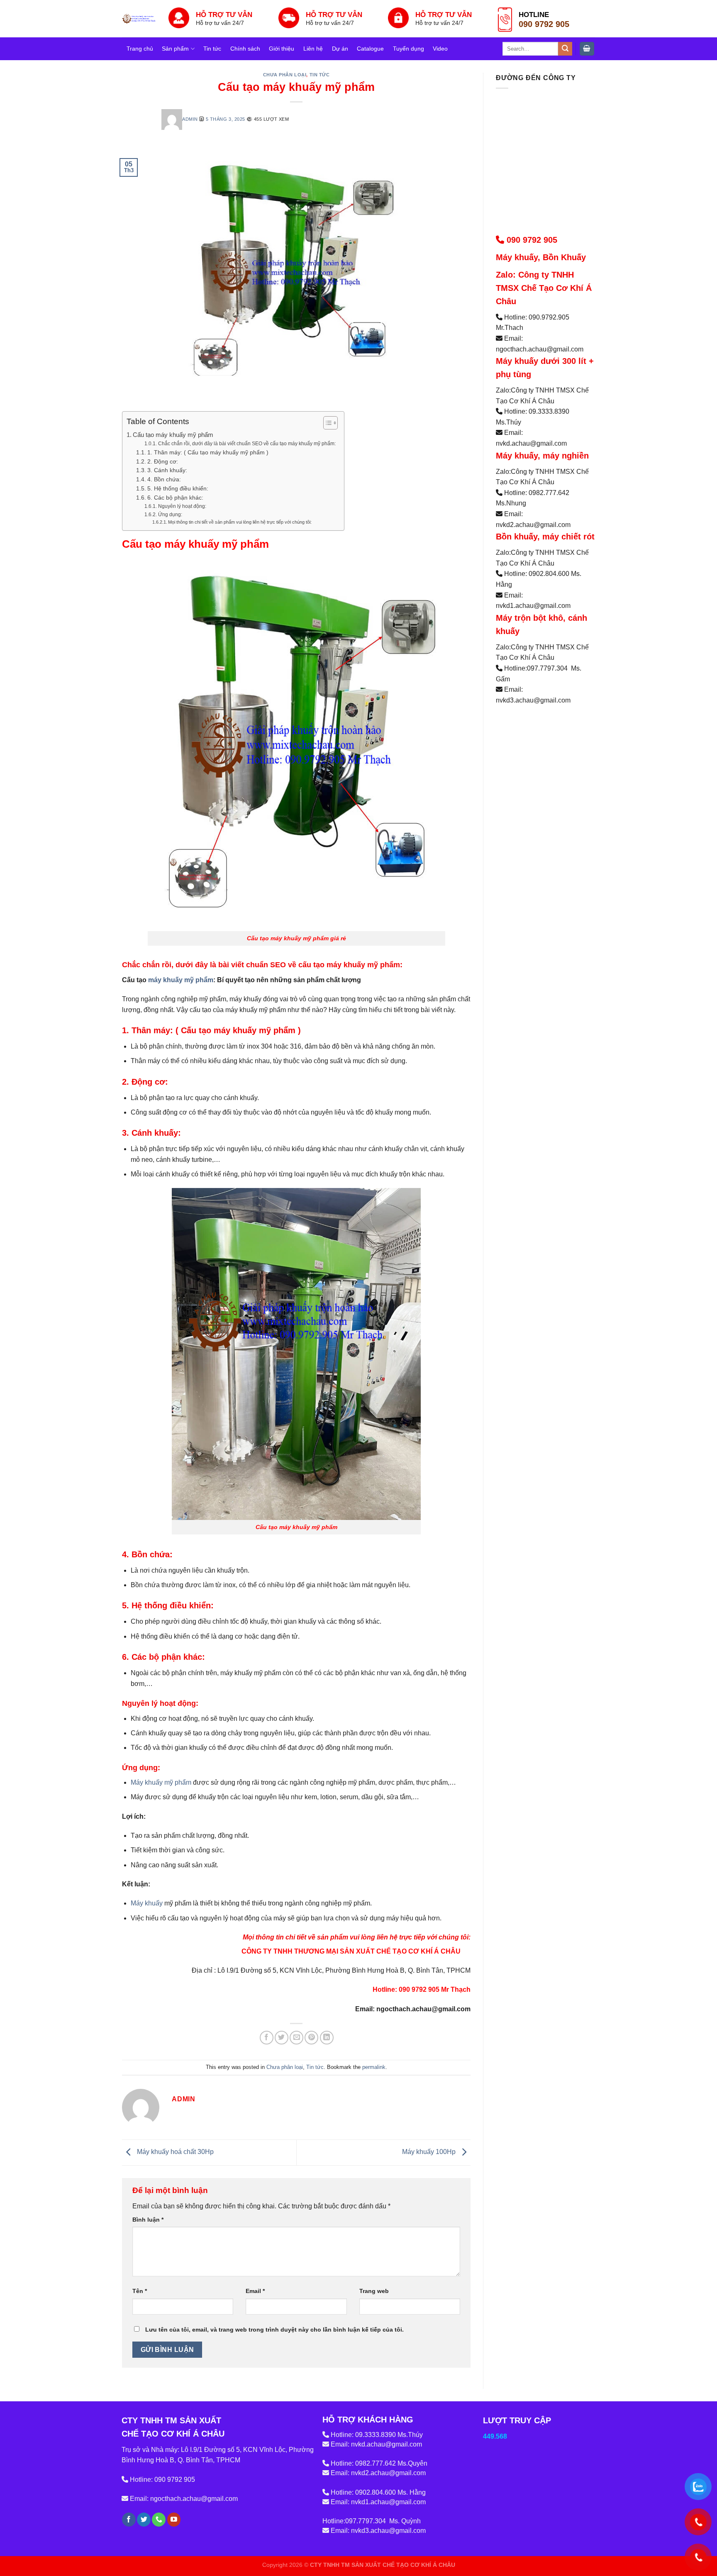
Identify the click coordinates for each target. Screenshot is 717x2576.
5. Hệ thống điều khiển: (178, 489)
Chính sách (245, 49)
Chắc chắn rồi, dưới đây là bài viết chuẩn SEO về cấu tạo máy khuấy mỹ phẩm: (247, 444)
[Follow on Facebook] (129, 2520)
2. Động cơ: (163, 462)
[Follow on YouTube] (174, 2520)
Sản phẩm (175, 49)
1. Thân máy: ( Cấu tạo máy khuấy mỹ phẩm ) (208, 453)
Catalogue (370, 49)
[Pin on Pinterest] (311, 2038)
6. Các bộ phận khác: (175, 498)
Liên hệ (313, 49)
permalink (374, 2067)
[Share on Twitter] (282, 2038)
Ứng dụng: (170, 515)
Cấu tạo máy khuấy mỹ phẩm (173, 435)
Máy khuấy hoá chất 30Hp (174, 2152)
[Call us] (159, 2520)
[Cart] (587, 49)
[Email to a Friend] (296, 2038)
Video (440, 49)
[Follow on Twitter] (144, 2520)
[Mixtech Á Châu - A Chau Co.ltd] (139, 18)
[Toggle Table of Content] (326, 423)
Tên (140, 2291)
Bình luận (148, 2220)
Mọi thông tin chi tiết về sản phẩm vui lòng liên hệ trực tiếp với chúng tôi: (240, 522)
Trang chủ (140, 49)
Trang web (374, 2291)
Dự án (340, 49)
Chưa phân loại (285, 75)
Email (255, 2291)
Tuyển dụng (408, 49)
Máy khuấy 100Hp (430, 2152)
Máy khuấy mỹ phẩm (161, 1782)
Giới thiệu (282, 49)
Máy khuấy (147, 1903)
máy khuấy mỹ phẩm (181, 980)
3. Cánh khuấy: (167, 470)
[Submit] (565, 49)
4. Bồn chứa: (164, 479)
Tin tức (212, 49)
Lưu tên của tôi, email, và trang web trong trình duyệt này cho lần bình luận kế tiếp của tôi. (274, 2330)
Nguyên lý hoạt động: (182, 506)
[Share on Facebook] (267, 2038)
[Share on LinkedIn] (327, 2038)
